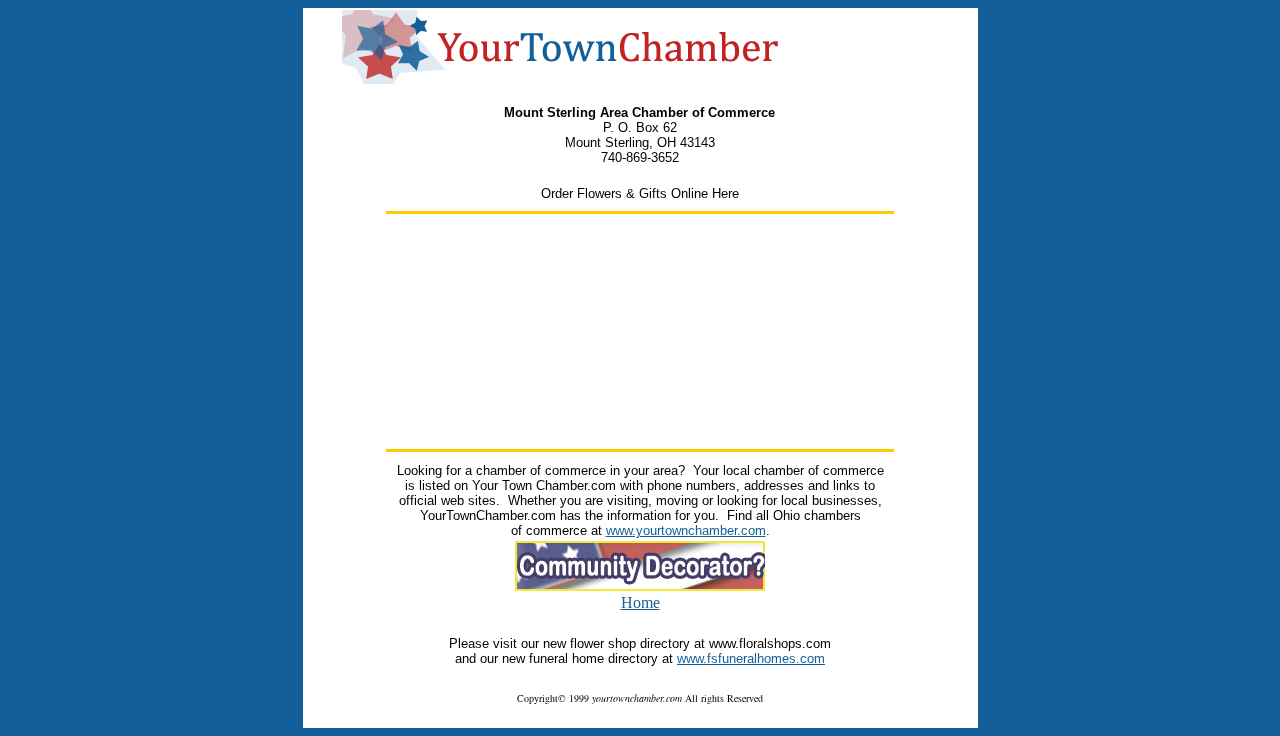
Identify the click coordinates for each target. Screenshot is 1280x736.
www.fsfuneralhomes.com (751, 658)
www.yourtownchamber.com (686, 530)
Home (640, 602)
